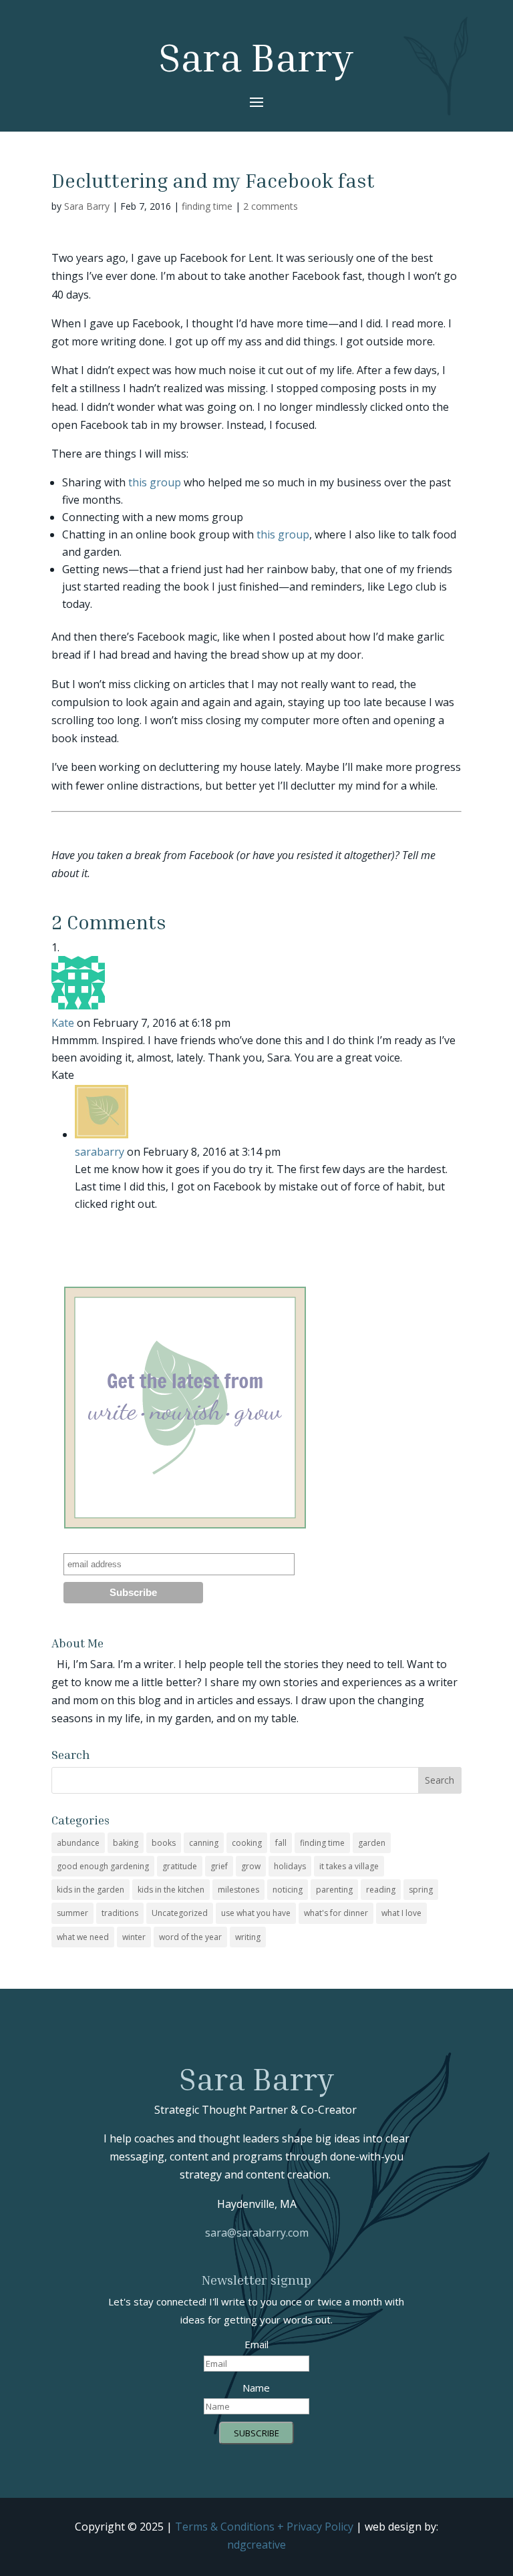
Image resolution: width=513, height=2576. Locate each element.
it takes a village (349, 1866)
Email (256, 2344)
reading (381, 1890)
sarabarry (100, 1152)
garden (372, 1843)
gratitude (180, 1866)
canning (204, 1843)
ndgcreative (256, 2545)
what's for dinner (336, 1913)
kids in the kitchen (171, 1890)
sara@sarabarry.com (257, 2233)
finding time (207, 206)
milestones (238, 1890)
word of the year (190, 1937)
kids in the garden (91, 1890)
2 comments (271, 206)
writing (248, 1937)
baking (126, 1843)
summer (72, 1913)
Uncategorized (180, 1913)
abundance (78, 1843)
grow (251, 1866)
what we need (83, 1937)
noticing (288, 1890)
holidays (290, 1866)
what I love (401, 1913)
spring (421, 1890)
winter (134, 1937)
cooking (247, 1843)
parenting (334, 1890)
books (164, 1843)
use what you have (256, 1913)
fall (281, 1843)
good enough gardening (103, 1866)
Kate (63, 1023)
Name (256, 2388)
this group (155, 482)
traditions (120, 1913)
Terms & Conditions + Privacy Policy (264, 2527)
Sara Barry (87, 206)
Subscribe (256, 2433)
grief (219, 1866)
